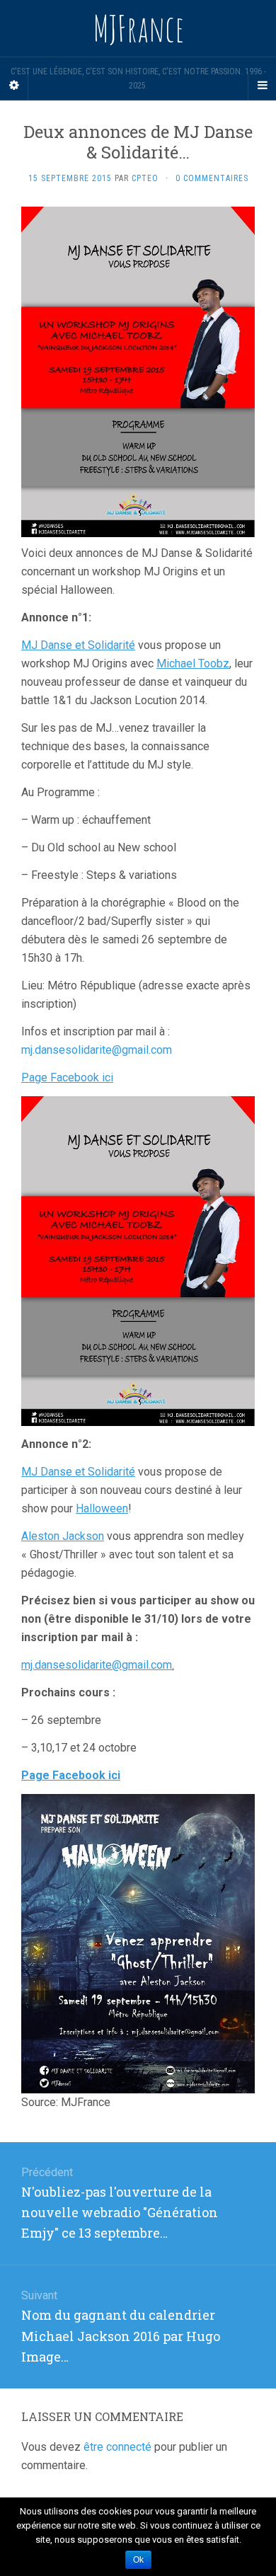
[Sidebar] (14, 86)
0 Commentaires (212, 178)
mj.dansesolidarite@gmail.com (97, 1050)
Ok (138, 2560)
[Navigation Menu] (262, 86)
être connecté (117, 2447)
